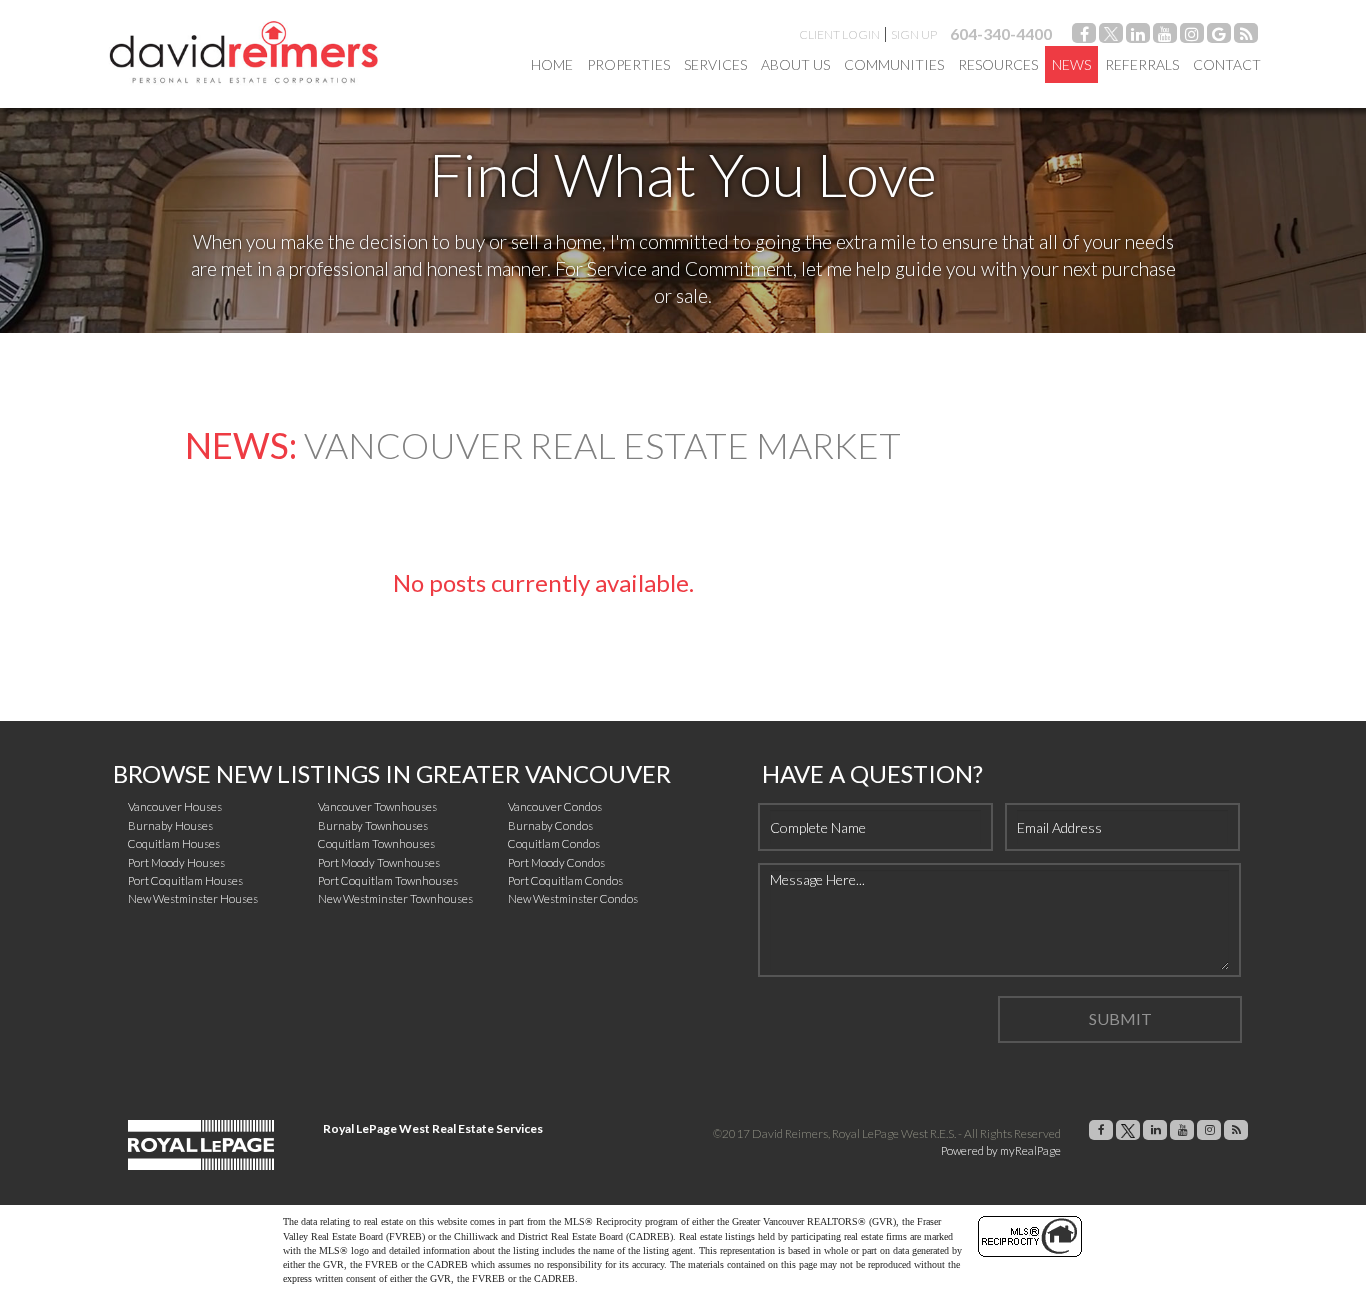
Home (552, 64)
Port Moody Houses (176, 862)
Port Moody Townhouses (379, 862)
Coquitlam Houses (174, 843)
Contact (1227, 64)
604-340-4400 (1001, 33)
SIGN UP (914, 34)
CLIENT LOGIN (839, 34)
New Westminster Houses (193, 898)
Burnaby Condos (550, 825)
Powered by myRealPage (1001, 1150)
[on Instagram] (1192, 36)
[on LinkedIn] (1138, 36)
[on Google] (1219, 36)
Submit (1120, 1018)
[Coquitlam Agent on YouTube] (1165, 36)
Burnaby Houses (170, 825)
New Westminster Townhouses (395, 898)
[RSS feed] (1246, 36)
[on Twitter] (1111, 36)
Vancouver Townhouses (377, 806)
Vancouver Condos (555, 806)
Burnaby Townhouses (373, 825)
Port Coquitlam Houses (185, 880)
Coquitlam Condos (554, 843)
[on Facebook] (1084, 36)
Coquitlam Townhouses (376, 843)
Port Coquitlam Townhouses (388, 880)
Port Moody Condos (556, 862)
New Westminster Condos (573, 898)
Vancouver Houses (175, 806)
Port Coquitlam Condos (565, 880)
